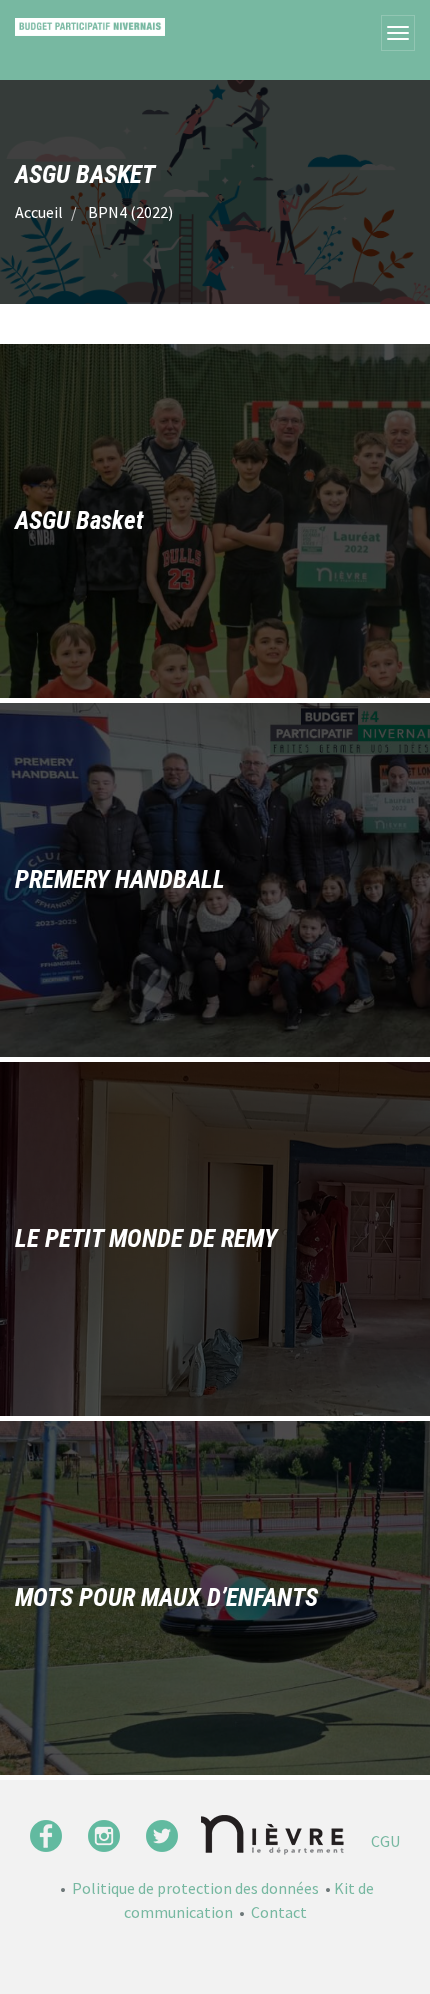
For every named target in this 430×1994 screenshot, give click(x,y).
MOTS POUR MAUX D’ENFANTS (166, 1597)
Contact (279, 1912)
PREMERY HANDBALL (120, 879)
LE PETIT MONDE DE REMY (146, 1238)
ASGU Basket (79, 520)
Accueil (39, 212)
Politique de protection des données (195, 1888)
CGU (385, 1841)
